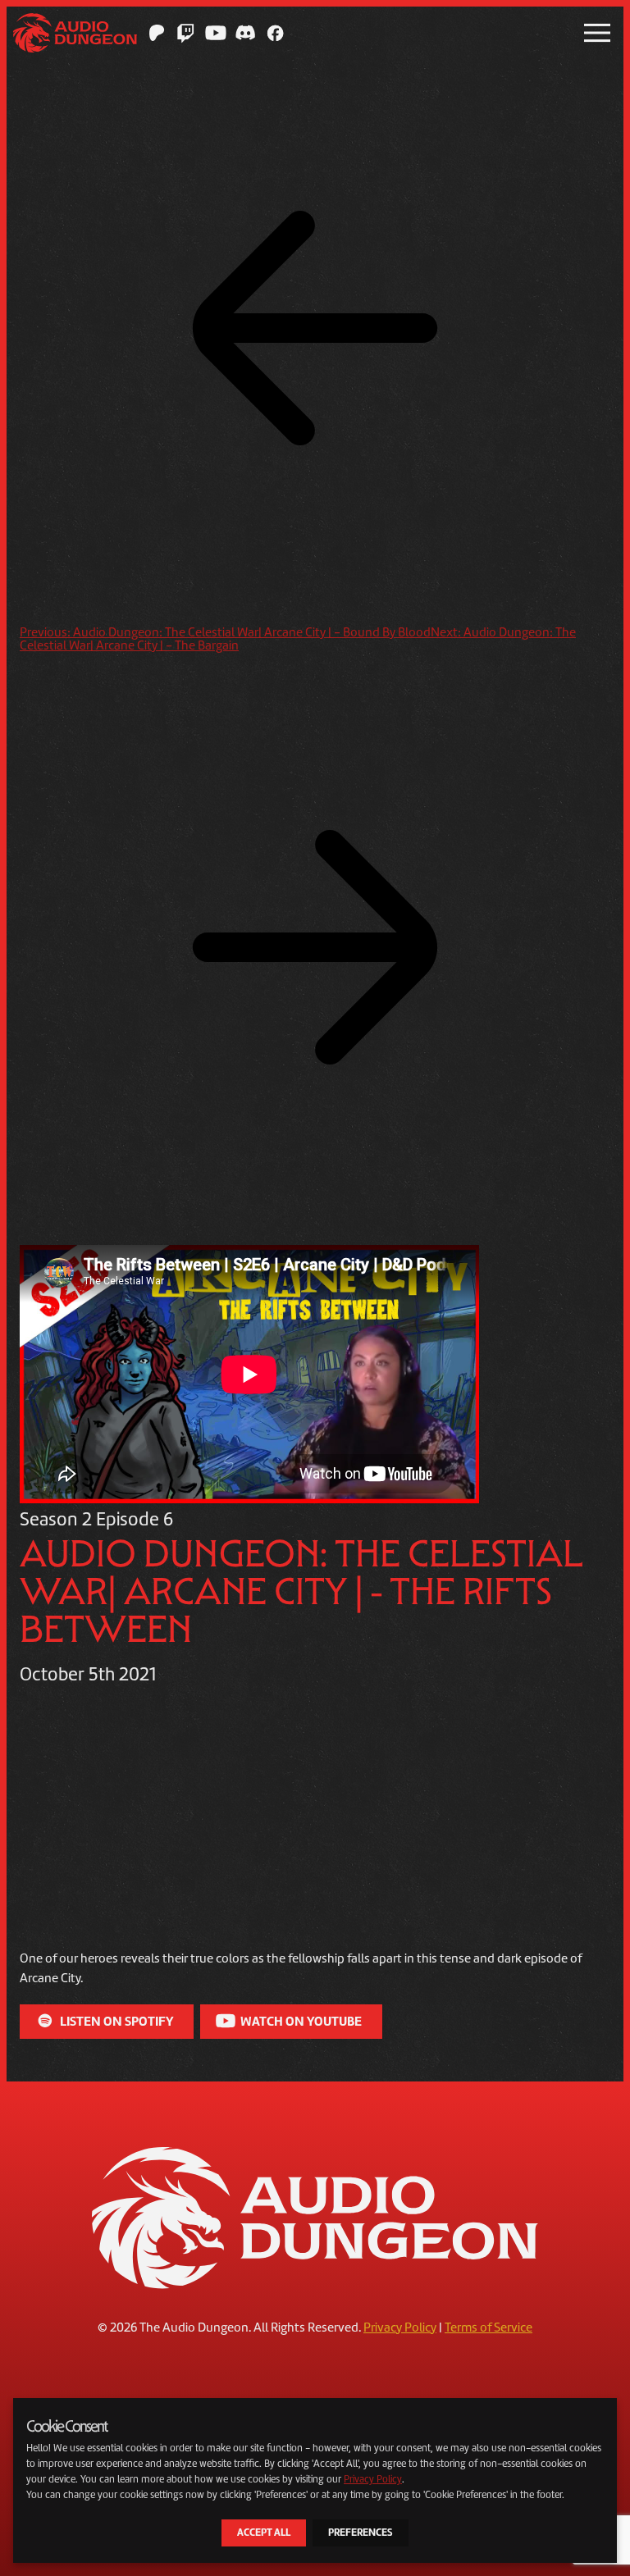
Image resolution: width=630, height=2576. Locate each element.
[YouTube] (216, 33)
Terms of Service (488, 2328)
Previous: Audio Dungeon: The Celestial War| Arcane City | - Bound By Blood (225, 632)
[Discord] (245, 33)
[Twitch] (186, 33)
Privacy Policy (400, 2328)
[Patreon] (157, 33)
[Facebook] (275, 33)
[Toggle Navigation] (597, 33)
